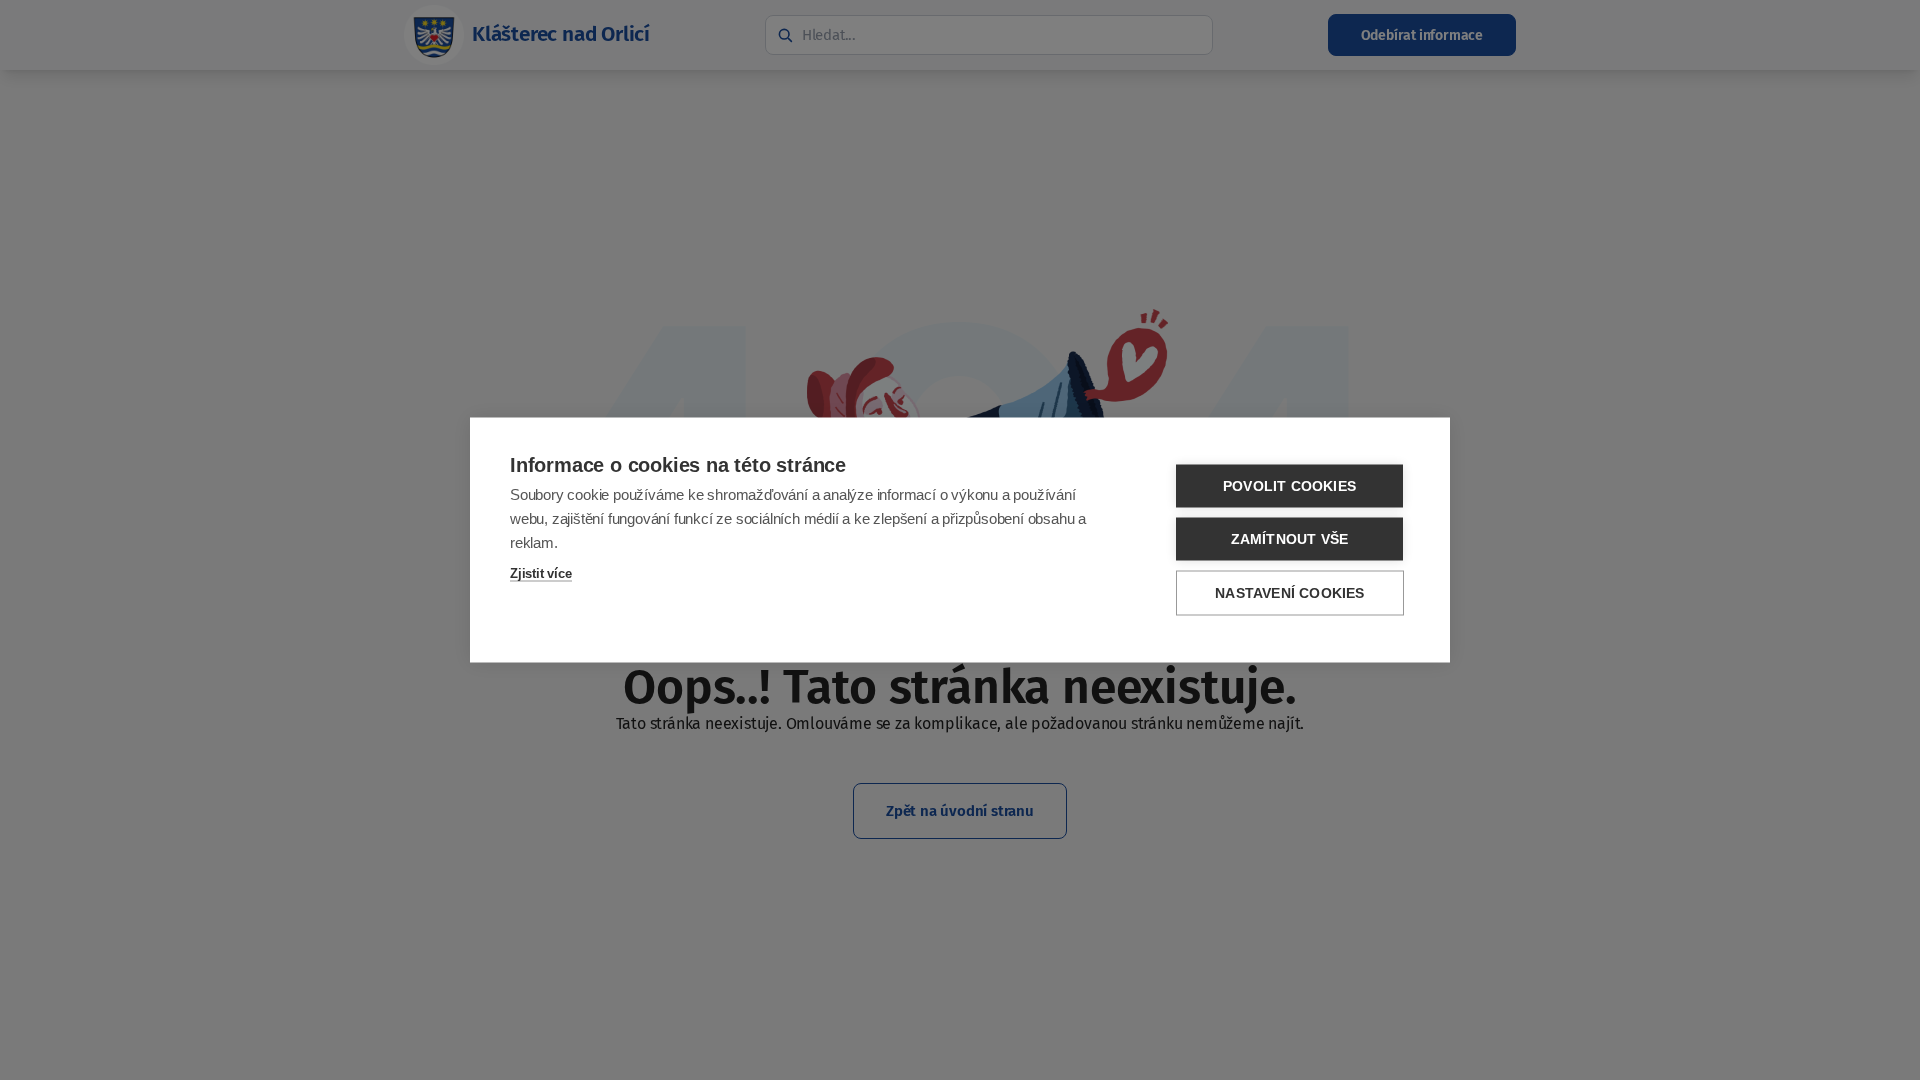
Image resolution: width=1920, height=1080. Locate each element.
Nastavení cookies (1289, 593)
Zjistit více (541, 573)
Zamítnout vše (1290, 539)
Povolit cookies (1289, 486)
